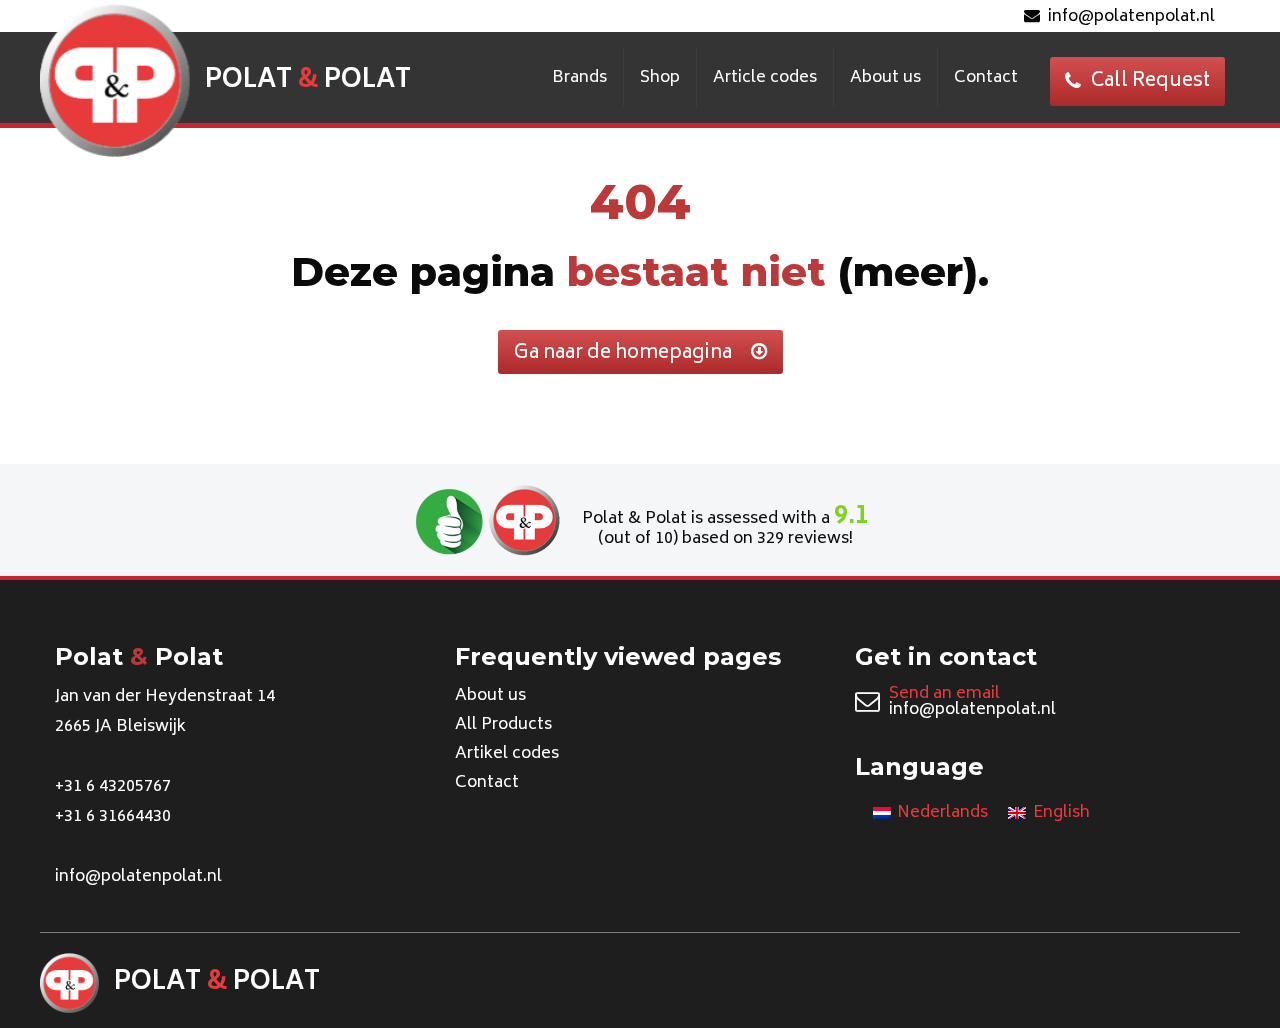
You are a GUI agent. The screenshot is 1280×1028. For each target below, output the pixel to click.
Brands (579, 78)
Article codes (765, 78)
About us (885, 78)
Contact (986, 78)
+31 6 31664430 (113, 817)
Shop (660, 78)
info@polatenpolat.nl (1131, 17)
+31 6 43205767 (113, 787)
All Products (503, 725)
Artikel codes (507, 754)
